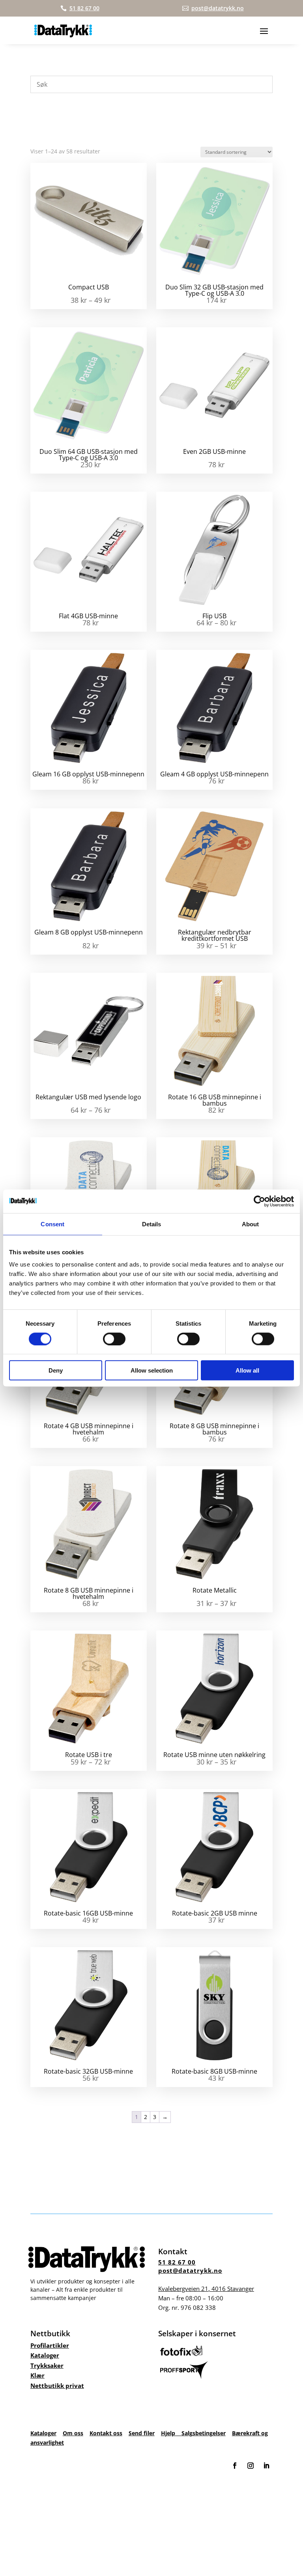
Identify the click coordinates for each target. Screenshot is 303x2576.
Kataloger (45, 2355)
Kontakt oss (106, 2433)
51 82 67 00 (177, 2262)
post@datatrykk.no (190, 2270)
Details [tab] (152, 1224)
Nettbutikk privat (57, 2386)
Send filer (142, 2433)
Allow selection (152, 1370)
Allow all (247, 1370)
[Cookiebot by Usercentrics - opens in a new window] (259, 1201)
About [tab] (251, 1224)
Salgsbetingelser (204, 2433)
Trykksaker (47, 2365)
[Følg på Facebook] (235, 2466)
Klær (37, 2375)
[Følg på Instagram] (251, 2466)
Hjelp (171, 2433)
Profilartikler (50, 2345)
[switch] (114, 1339)
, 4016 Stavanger (206, 2289)
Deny (56, 1370)
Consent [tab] (52, 1224)
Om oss (73, 2433)
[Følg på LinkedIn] (266, 2466)
